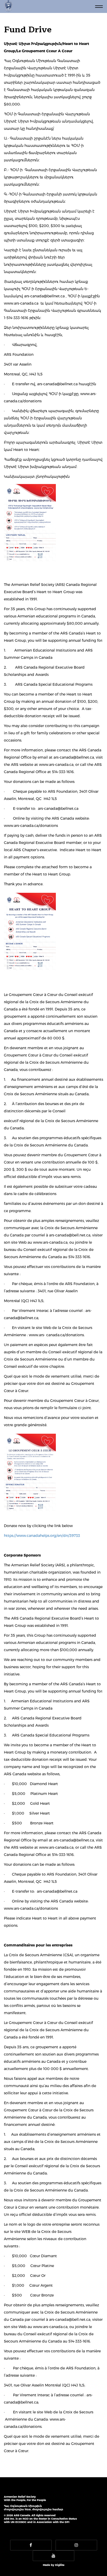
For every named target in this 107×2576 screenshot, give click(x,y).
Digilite (60, 2565)
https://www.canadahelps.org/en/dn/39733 (42, 1536)
